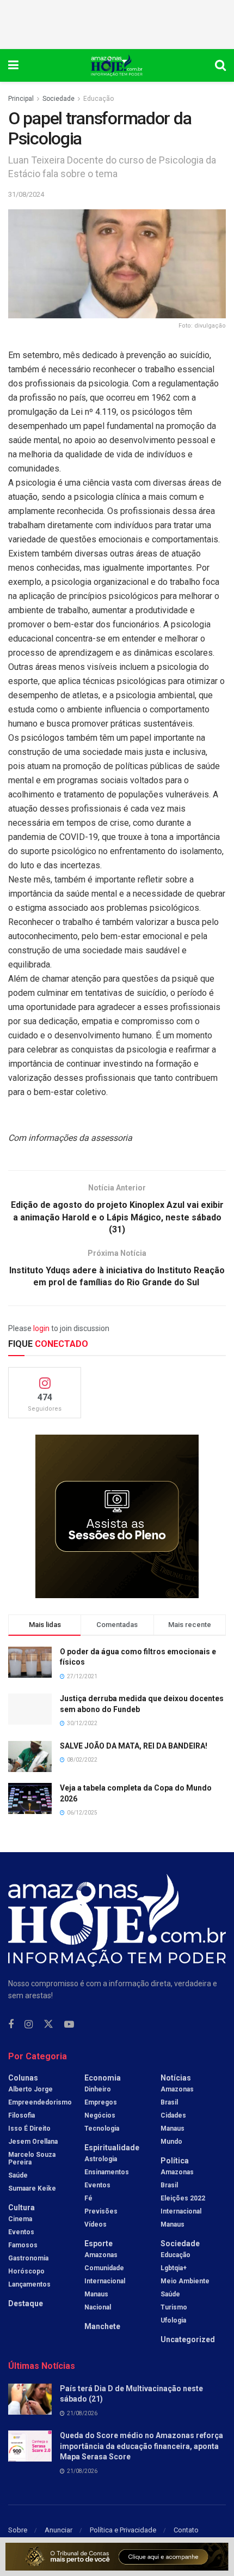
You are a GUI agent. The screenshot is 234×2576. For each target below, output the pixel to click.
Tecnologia (102, 2128)
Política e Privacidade (123, 2530)
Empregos (101, 2102)
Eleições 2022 (183, 2198)
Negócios (100, 2115)
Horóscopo (26, 2271)
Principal (21, 99)
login (41, 1328)
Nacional (98, 2307)
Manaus (96, 2294)
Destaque (26, 2303)
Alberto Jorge (30, 2089)
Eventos (21, 2232)
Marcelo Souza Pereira (32, 2158)
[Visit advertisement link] (117, 1516)
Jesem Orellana (33, 2142)
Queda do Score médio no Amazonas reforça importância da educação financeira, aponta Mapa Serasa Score (141, 2446)
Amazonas (101, 2255)
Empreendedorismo (40, 2102)
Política (175, 2161)
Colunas (23, 2078)
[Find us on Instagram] (29, 2025)
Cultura (21, 2208)
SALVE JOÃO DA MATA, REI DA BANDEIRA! (134, 1746)
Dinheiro (98, 2089)
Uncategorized (188, 2339)
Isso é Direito (29, 2128)
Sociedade (59, 99)
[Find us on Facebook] (11, 2025)
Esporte (98, 2244)
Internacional (105, 2281)
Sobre (18, 2530)
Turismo (174, 2307)
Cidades (173, 2115)
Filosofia (21, 2115)
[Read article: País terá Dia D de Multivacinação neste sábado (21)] (30, 2399)
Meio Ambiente (185, 2281)
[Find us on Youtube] (69, 2025)
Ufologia (173, 2320)
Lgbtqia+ (174, 2268)
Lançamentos (29, 2284)
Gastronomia (28, 2258)
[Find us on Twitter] (48, 2024)
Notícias (176, 2078)
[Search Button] (220, 65)
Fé (88, 2198)
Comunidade (104, 2268)
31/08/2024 (26, 194)
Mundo (171, 2142)
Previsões (101, 2211)
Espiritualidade (112, 2148)
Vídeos (96, 2224)
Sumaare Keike (32, 2188)
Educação (98, 99)
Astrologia (101, 2159)
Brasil (169, 2102)
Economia (103, 2078)
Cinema (20, 2219)
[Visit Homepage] (117, 65)
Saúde (18, 2175)
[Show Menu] (13, 65)
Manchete (102, 2326)
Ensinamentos (107, 2172)
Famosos (23, 2245)
